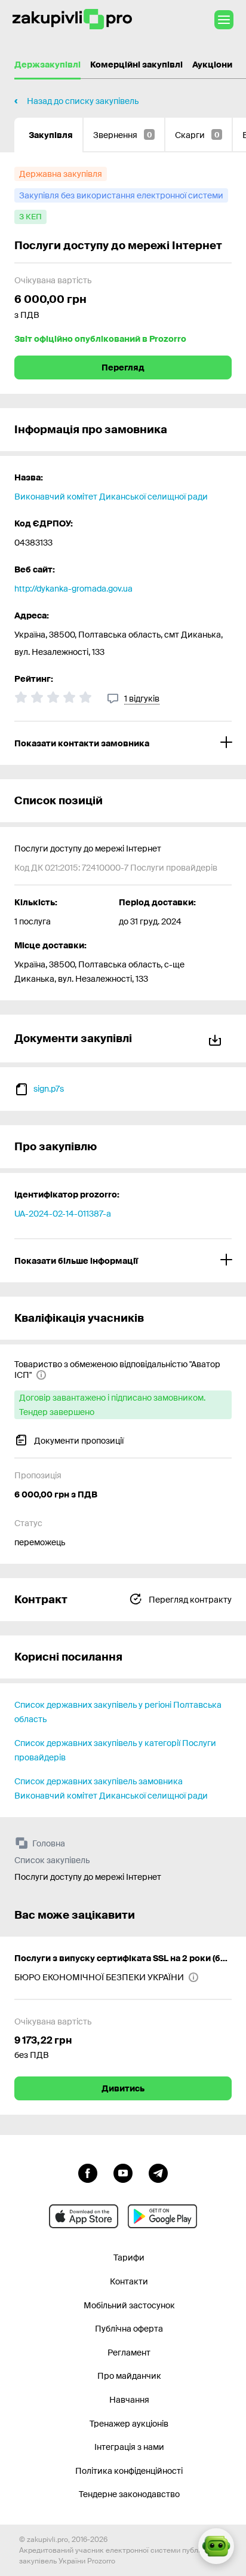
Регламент (129, 2353)
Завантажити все (217, 1038)
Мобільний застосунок (129, 2305)
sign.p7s (49, 1089)
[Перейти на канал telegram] (158, 2172)
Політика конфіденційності (129, 2471)
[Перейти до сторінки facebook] (88, 2172)
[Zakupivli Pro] (72, 19)
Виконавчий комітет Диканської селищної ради (111, 497)
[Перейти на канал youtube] (123, 2172)
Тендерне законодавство (129, 2494)
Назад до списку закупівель (83, 101)
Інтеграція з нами (129, 2447)
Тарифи (129, 2258)
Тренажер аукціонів (129, 2424)
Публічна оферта (129, 2329)
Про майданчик (129, 2376)
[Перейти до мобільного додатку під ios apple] (84, 2216)
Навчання (129, 2400)
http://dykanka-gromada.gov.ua (73, 589)
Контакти (129, 2281)
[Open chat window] (216, 2546)
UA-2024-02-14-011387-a (63, 1214)
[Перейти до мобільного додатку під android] (162, 2216)
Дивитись (123, 2088)
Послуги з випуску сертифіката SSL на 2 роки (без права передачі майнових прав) (123, 1958)
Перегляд (123, 367)
